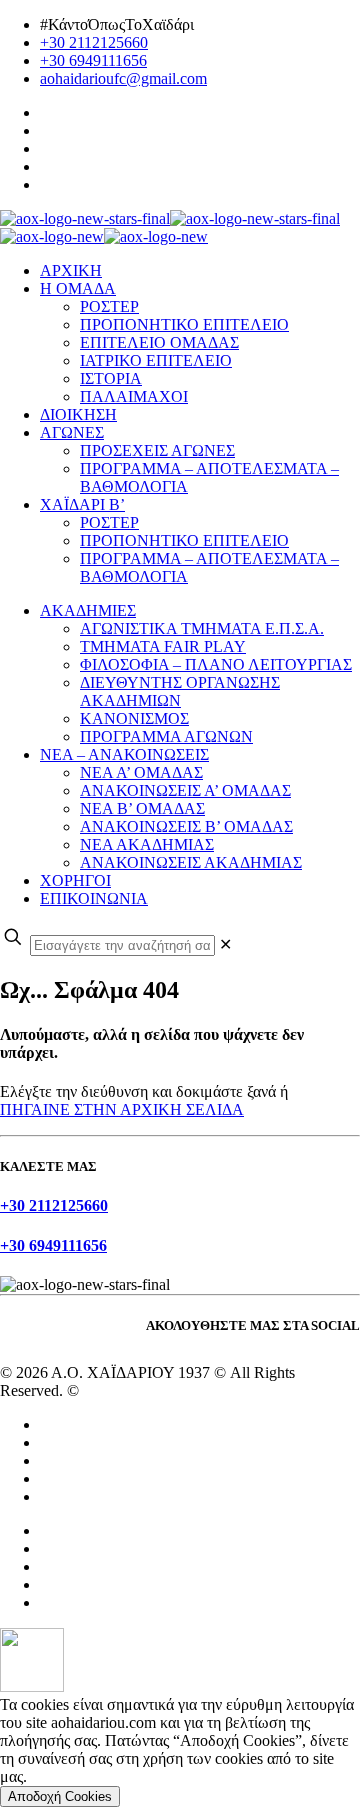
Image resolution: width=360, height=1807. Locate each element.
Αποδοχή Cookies (60, 1796)
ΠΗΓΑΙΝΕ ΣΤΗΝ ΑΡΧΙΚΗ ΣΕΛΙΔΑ (122, 1109)
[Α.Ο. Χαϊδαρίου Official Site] (170, 227)
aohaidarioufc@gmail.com (123, 78)
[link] (225, 944)
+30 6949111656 (93, 60)
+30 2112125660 (94, 42)
